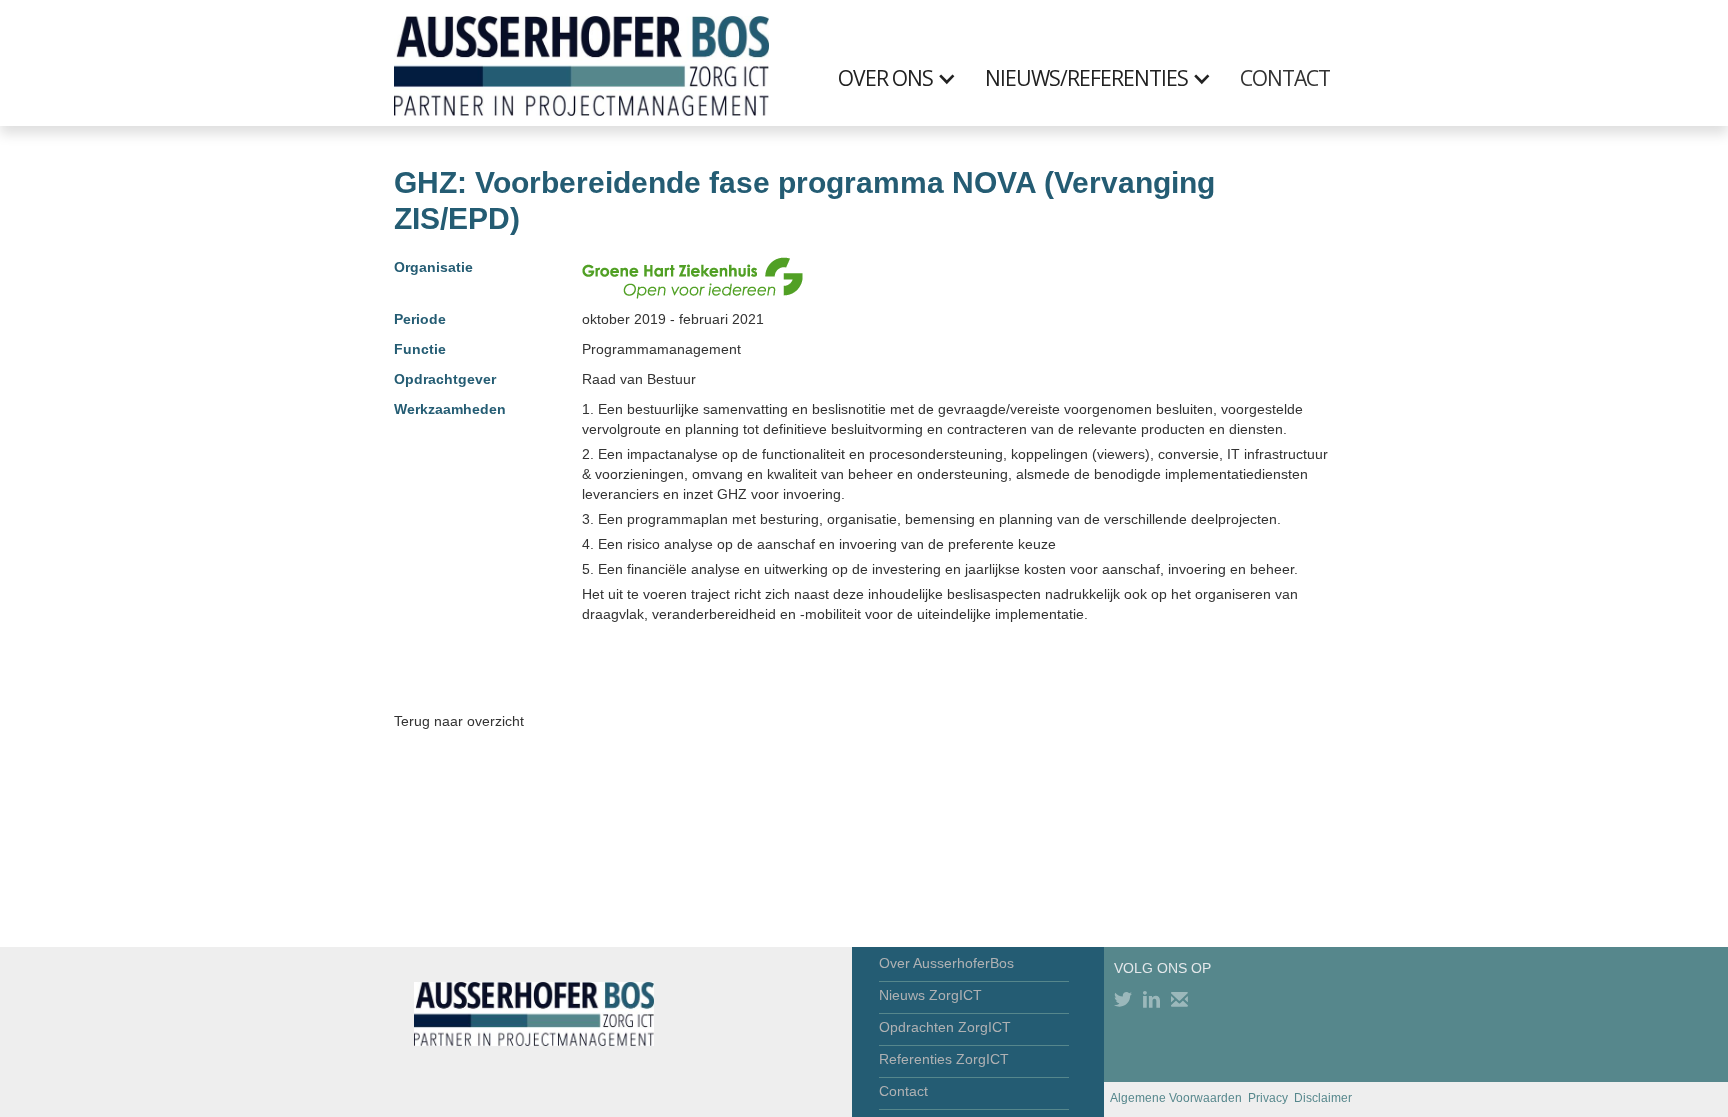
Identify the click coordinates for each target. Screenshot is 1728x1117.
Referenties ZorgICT (944, 1059)
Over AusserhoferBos (946, 963)
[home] (581, 63)
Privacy (1268, 1098)
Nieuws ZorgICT (930, 995)
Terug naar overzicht (459, 721)
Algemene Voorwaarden (1176, 1098)
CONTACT (1285, 78)
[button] (907, 78)
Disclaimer (1323, 1098)
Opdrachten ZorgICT (945, 1027)
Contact (903, 1091)
